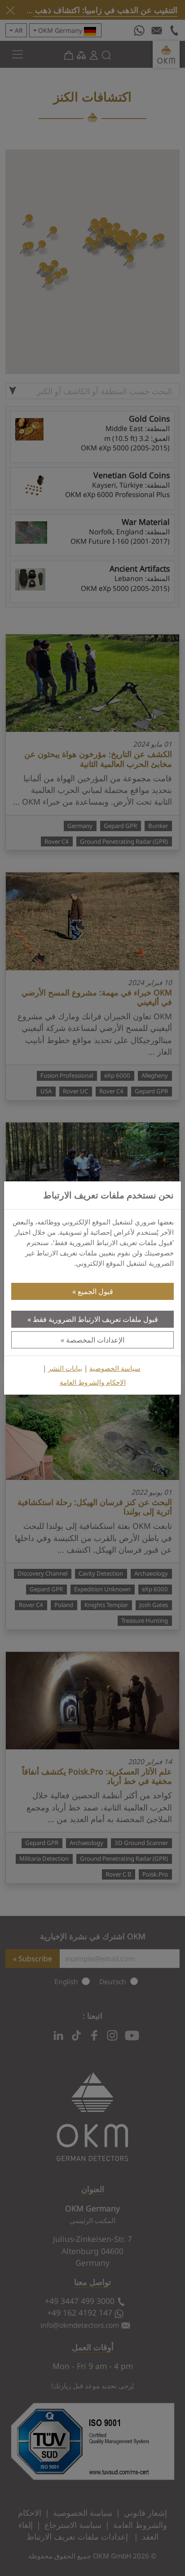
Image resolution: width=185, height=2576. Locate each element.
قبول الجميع (95, 1291)
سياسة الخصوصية (115, 1368)
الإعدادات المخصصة (95, 1340)
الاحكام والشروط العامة (93, 1382)
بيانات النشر (65, 1368)
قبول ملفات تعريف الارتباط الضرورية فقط (95, 1319)
